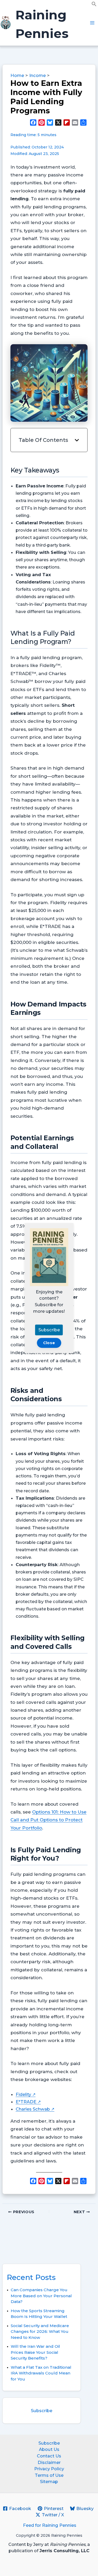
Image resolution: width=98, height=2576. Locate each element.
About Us (49, 2449)
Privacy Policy (49, 2469)
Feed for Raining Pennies (50, 2525)
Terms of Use (49, 2475)
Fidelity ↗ (26, 2094)
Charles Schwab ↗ (35, 2109)
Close (49, 1343)
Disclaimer (49, 2462)
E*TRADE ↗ (28, 2102)
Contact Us (49, 2456)
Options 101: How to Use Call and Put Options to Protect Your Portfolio (48, 1820)
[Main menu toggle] (92, 23)
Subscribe (42, 2411)
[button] (94, 5)
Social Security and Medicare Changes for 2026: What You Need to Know (40, 2332)
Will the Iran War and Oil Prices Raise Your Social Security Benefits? (35, 2352)
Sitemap (49, 2482)
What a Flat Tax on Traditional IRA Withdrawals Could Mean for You (41, 2373)
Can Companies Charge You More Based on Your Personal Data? (41, 2296)
